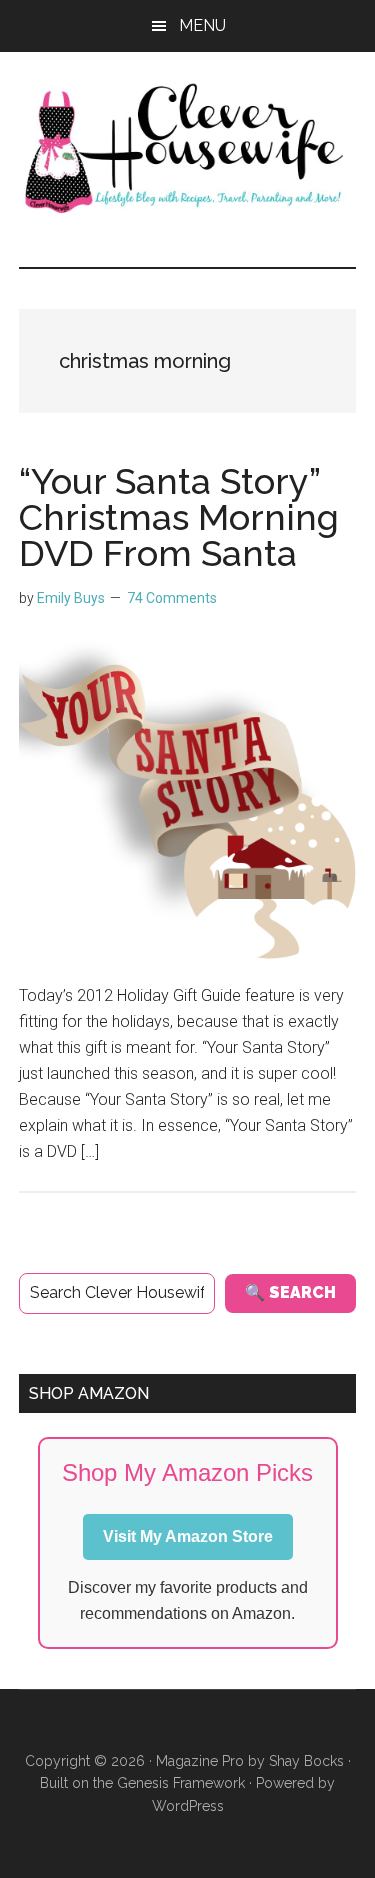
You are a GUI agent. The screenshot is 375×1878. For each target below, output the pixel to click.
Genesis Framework (181, 1783)
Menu (202, 25)
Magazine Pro (200, 1761)
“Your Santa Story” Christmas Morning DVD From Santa (179, 517)
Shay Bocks (306, 1761)
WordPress (188, 1806)
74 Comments (172, 598)
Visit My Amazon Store (188, 1536)
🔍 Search (290, 1292)
